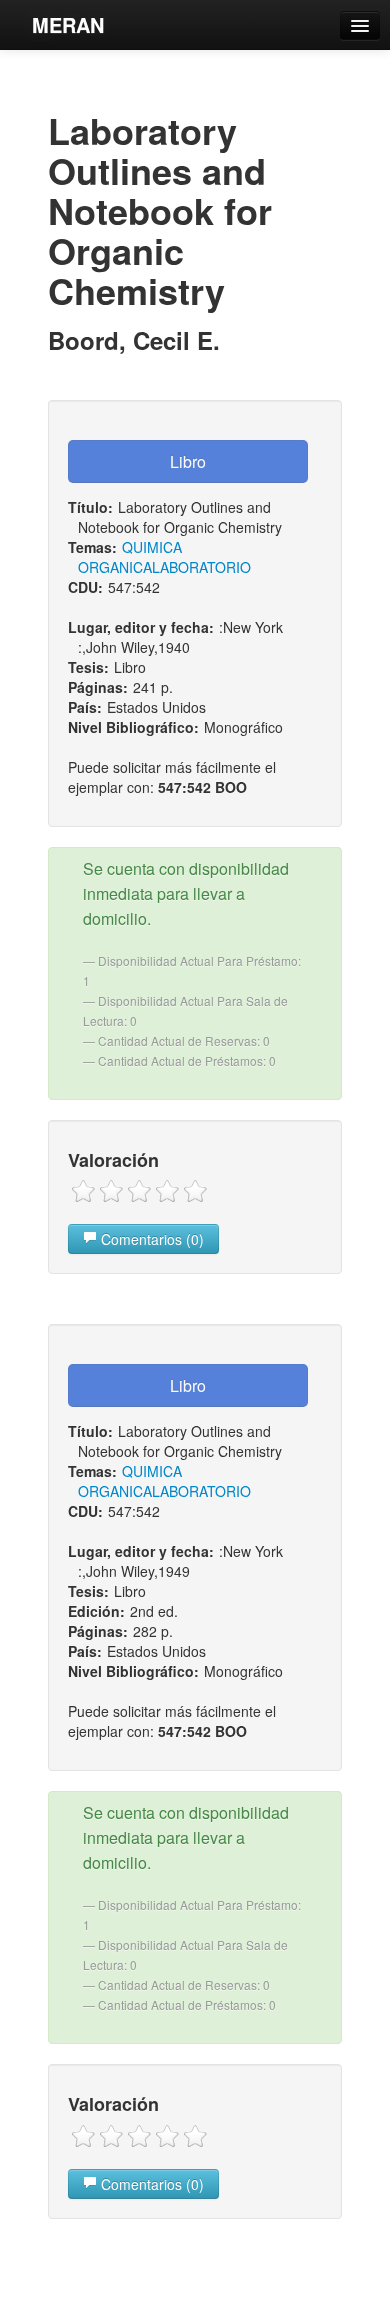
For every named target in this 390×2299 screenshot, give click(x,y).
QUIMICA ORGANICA (130, 557)
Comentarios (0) (150, 1239)
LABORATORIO (201, 567)
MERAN (68, 24)
